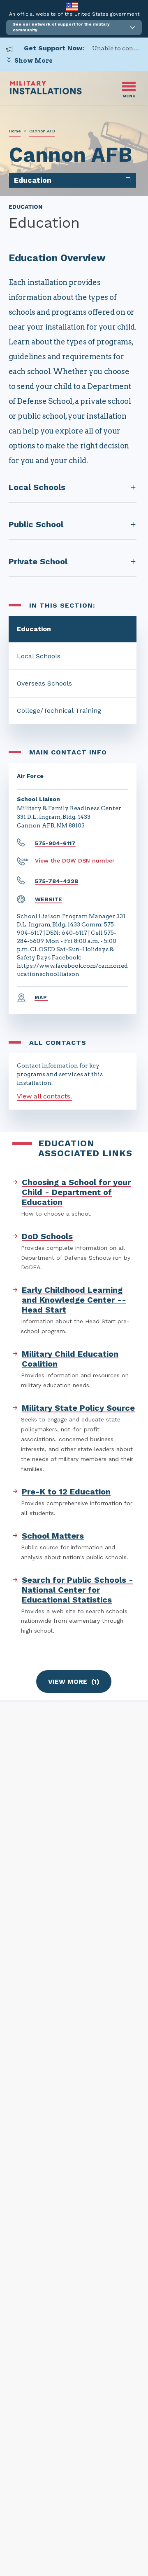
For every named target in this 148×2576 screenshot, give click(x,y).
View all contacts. (44, 1096)
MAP (41, 997)
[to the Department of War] (72, 6)
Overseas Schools (44, 683)
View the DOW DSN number (75, 860)
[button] (74, 27)
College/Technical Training (59, 711)
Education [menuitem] (33, 180)
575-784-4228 (57, 881)
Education (34, 629)
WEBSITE (49, 899)
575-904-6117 (55, 843)
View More (74, 1682)
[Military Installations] (46, 92)
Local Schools (39, 656)
